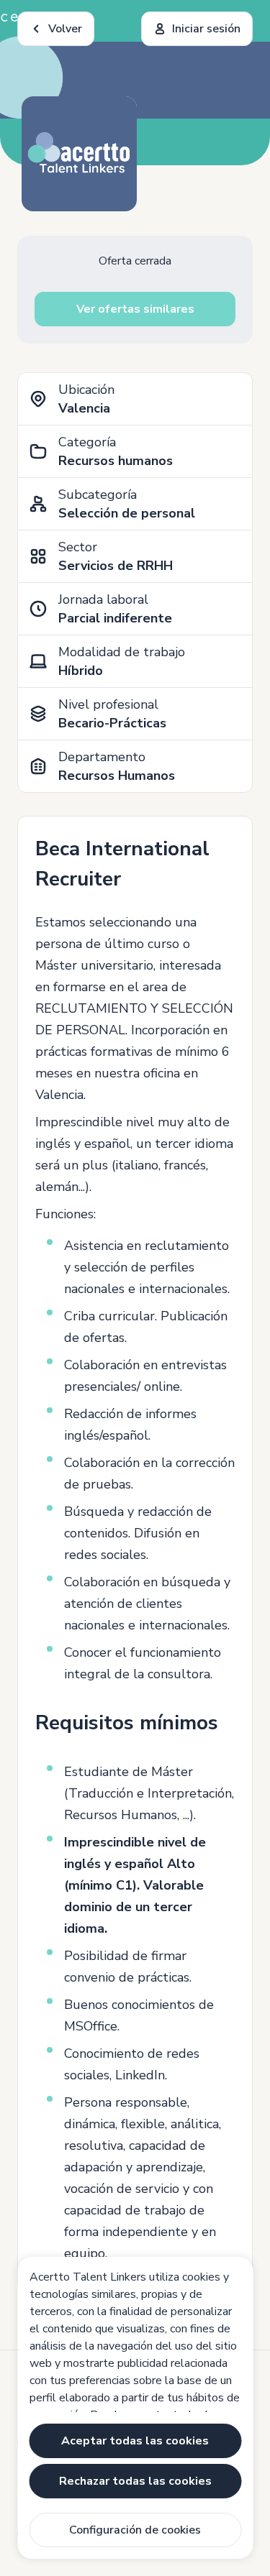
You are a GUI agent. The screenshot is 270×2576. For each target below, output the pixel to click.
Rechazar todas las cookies (135, 2481)
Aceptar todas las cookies (135, 2441)
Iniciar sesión (206, 29)
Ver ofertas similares (135, 309)
